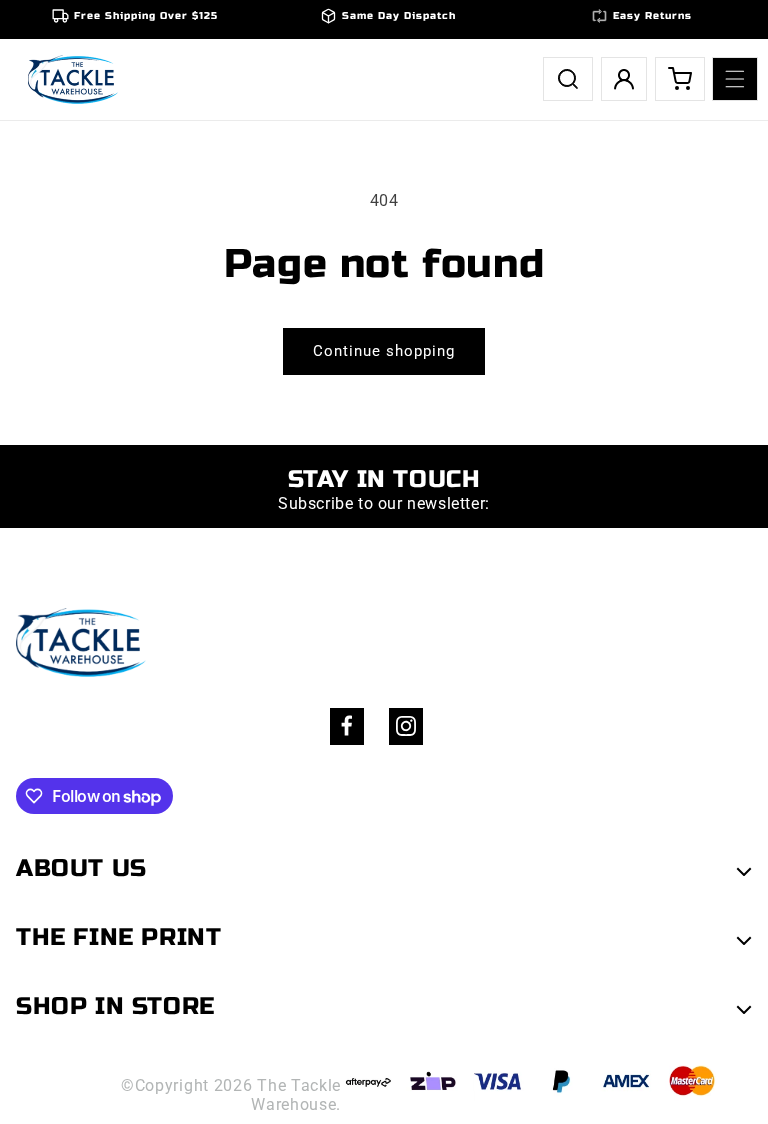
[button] (735, 79)
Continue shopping (384, 351)
